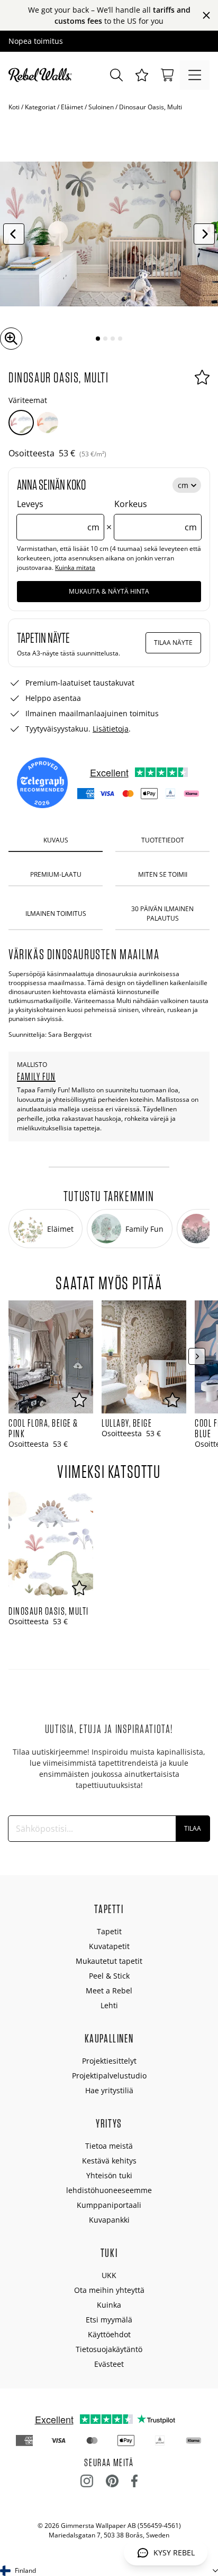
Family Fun (36, 1076)
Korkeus (156, 516)
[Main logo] (42, 75)
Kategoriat (40, 107)
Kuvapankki (109, 2220)
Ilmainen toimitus (56, 914)
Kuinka (109, 2305)
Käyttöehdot (109, 2334)
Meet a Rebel (109, 1990)
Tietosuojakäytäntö (109, 2349)
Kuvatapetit (109, 1946)
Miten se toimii (163, 874)
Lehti (109, 2005)
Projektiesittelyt (109, 2061)
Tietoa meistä (109, 2146)
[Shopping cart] (167, 75)
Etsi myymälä (109, 2320)
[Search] (116, 75)
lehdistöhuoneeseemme (109, 2190)
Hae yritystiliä (109, 2090)
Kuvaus (56, 840)
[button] (142, 75)
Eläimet (72, 107)
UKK (109, 2275)
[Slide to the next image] (204, 234)
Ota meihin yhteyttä (109, 2290)
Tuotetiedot (163, 840)
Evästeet (109, 2364)
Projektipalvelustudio (109, 2076)
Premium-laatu (56, 874)
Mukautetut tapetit (109, 1961)
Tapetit (109, 1931)
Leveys (58, 516)
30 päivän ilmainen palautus (162, 913)
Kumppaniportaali (109, 2205)
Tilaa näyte (173, 643)
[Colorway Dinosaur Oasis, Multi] (21, 423)
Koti (14, 107)
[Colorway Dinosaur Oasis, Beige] (48, 423)
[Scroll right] (197, 1356)
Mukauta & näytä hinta (109, 591)
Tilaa (193, 1828)
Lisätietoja (111, 729)
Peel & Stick (109, 1976)
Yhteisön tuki (109, 2175)
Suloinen (101, 107)
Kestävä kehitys (109, 2161)
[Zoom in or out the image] (11, 339)
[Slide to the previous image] (14, 234)
